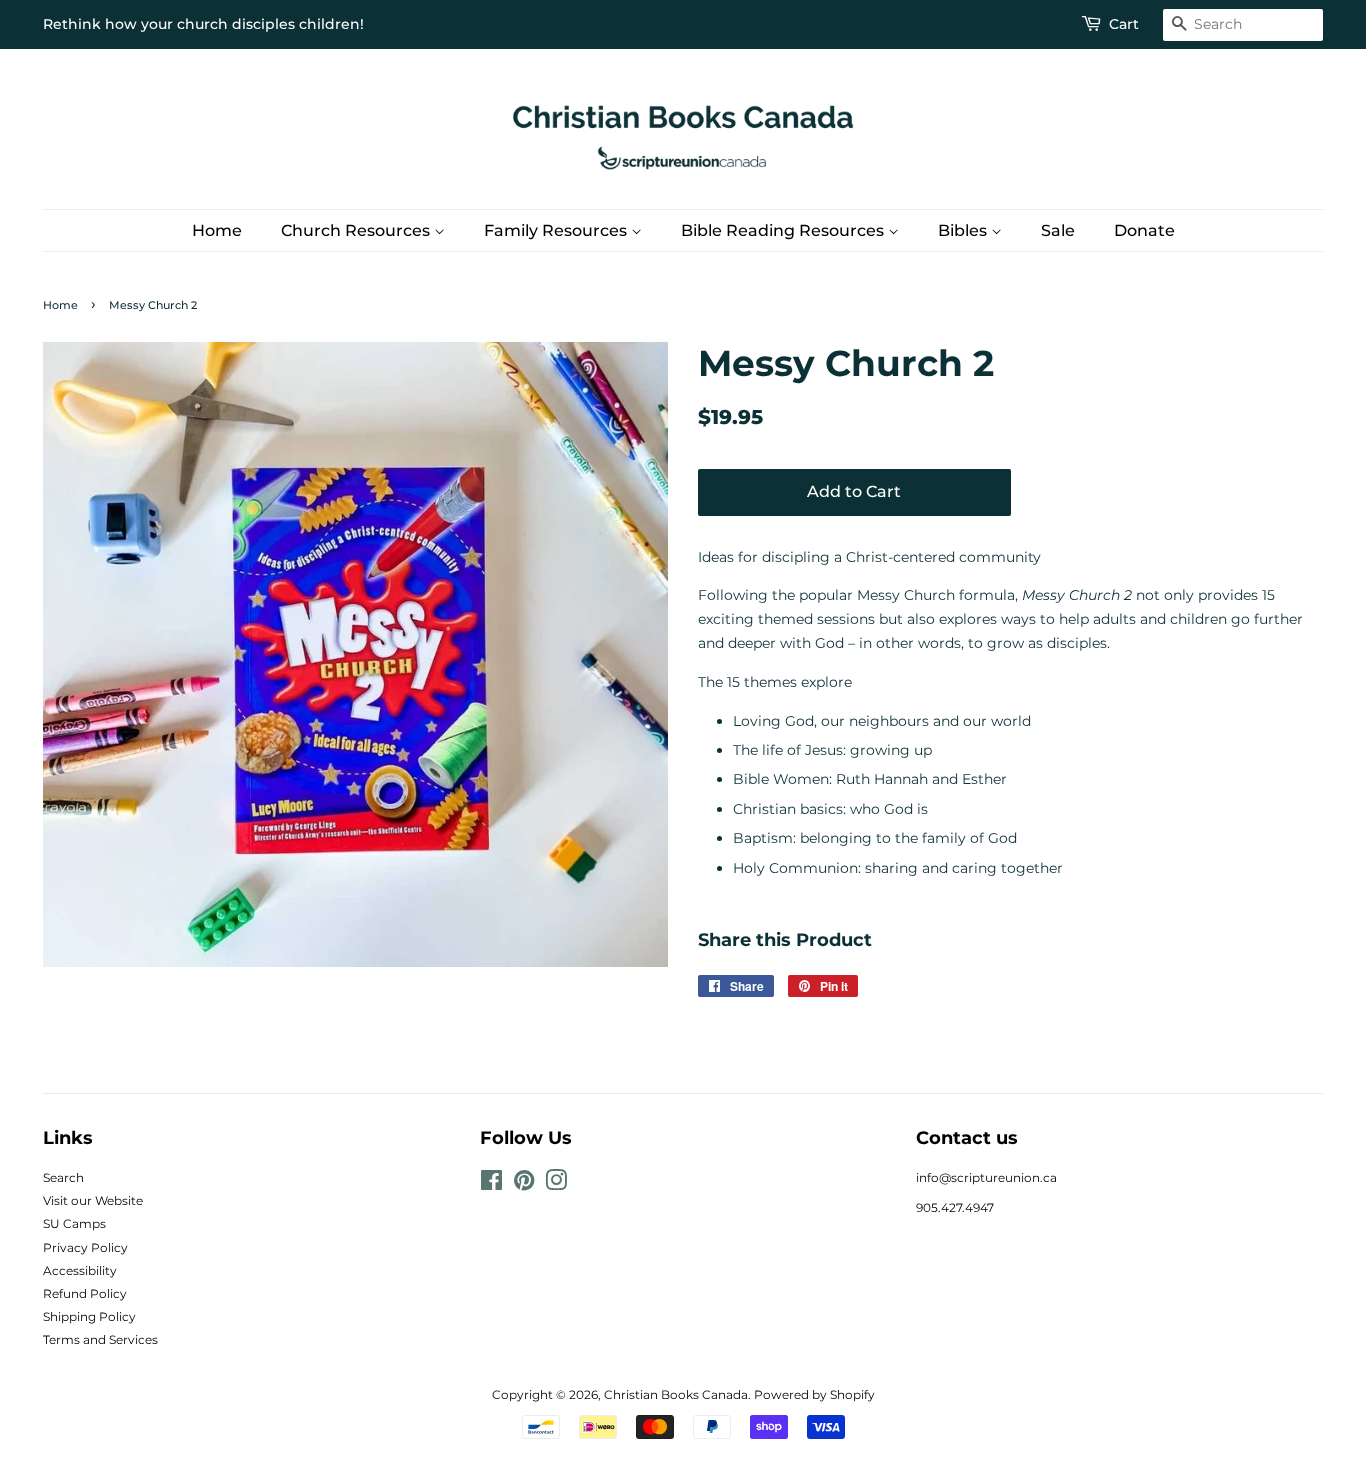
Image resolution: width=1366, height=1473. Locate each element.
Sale (1058, 230)
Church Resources (357, 230)
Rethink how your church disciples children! (203, 24)
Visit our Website (93, 1200)
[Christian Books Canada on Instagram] (556, 1184)
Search (63, 1177)
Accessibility (80, 1270)
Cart (1124, 24)
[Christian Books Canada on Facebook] (491, 1184)
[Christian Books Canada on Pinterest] (524, 1184)
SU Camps (74, 1223)
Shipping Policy (89, 1316)
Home (217, 230)
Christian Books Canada (676, 1394)
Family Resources (557, 230)
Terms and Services (100, 1339)
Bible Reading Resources (784, 230)
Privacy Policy (85, 1247)
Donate (1144, 230)
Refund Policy (85, 1293)
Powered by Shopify (814, 1394)
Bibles (964, 230)
